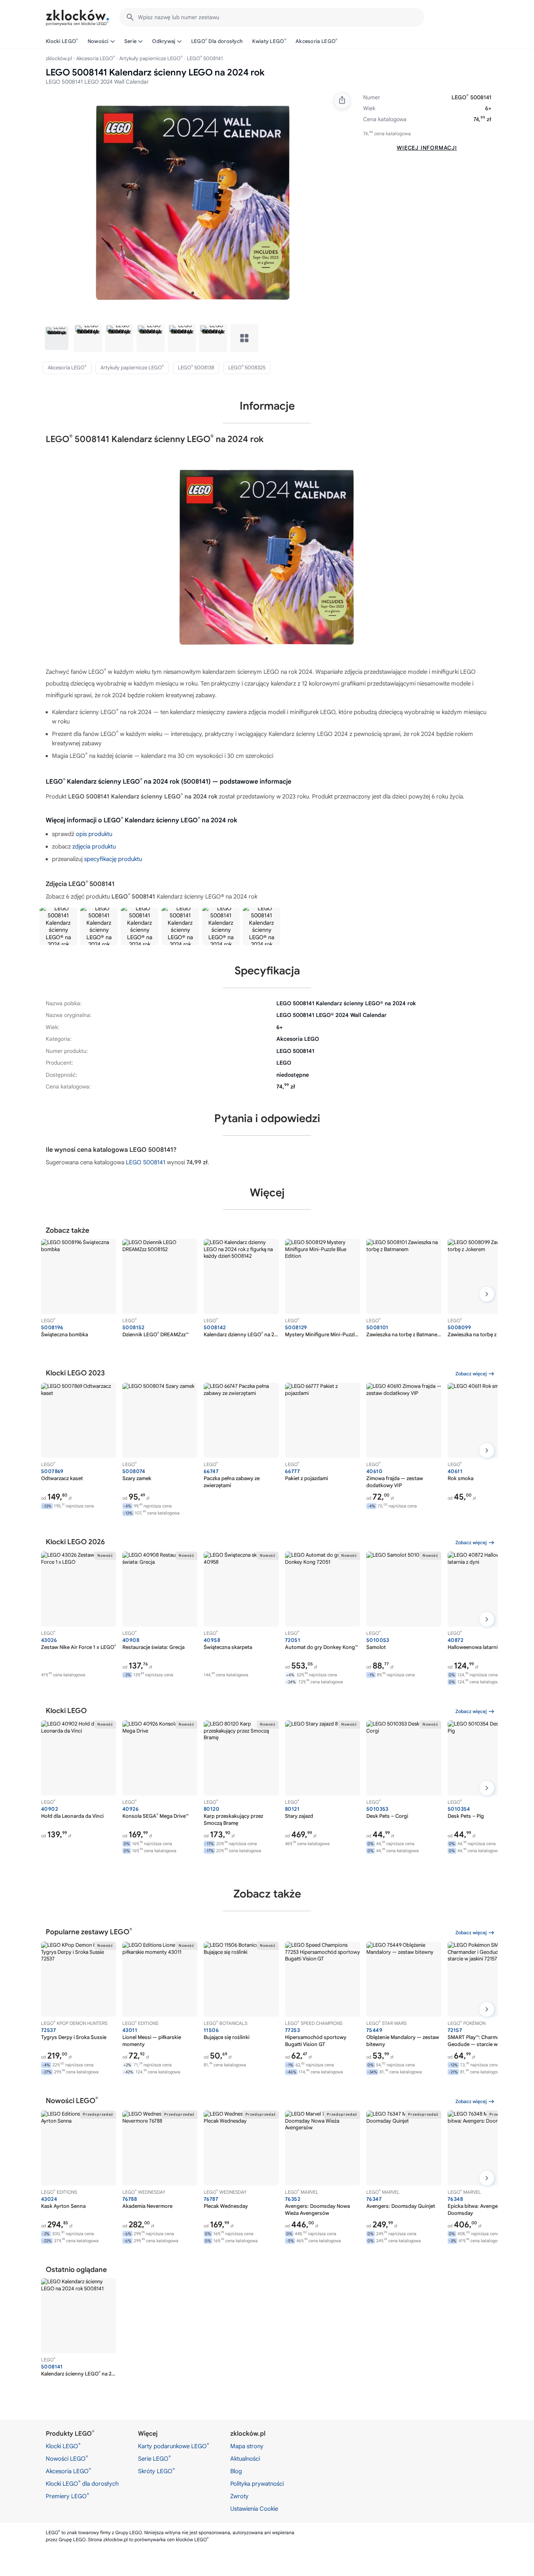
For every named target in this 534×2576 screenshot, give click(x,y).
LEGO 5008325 (247, 367)
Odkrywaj (164, 41)
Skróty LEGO (156, 2471)
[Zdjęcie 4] (151, 338)
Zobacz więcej (471, 1374)
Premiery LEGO (67, 2496)
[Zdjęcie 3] (119, 338)
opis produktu (94, 834)
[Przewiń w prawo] (487, 1294)
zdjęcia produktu (94, 847)
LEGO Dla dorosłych (217, 41)
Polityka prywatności (257, 2484)
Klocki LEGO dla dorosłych (82, 2483)
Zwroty (239, 2496)
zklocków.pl (59, 58)
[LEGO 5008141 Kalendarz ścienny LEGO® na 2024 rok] (99, 926)
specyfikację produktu (113, 859)
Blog (236, 2471)
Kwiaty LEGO (269, 41)
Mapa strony (247, 2446)
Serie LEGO (154, 2458)
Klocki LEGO (62, 41)
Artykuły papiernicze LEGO (151, 58)
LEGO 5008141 (146, 1162)
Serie (131, 41)
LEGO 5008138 (196, 367)
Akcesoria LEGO (317, 41)
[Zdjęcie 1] (57, 338)
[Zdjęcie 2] (88, 338)
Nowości (98, 41)
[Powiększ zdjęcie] (193, 203)
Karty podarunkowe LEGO (174, 2446)
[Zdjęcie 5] (182, 338)
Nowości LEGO (67, 2458)
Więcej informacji (427, 148)
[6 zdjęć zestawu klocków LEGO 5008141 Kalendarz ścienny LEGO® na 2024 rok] (244, 338)
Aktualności (245, 2459)
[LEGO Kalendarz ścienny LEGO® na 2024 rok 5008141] (58, 926)
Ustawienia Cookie (254, 2509)
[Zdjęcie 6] (213, 338)
